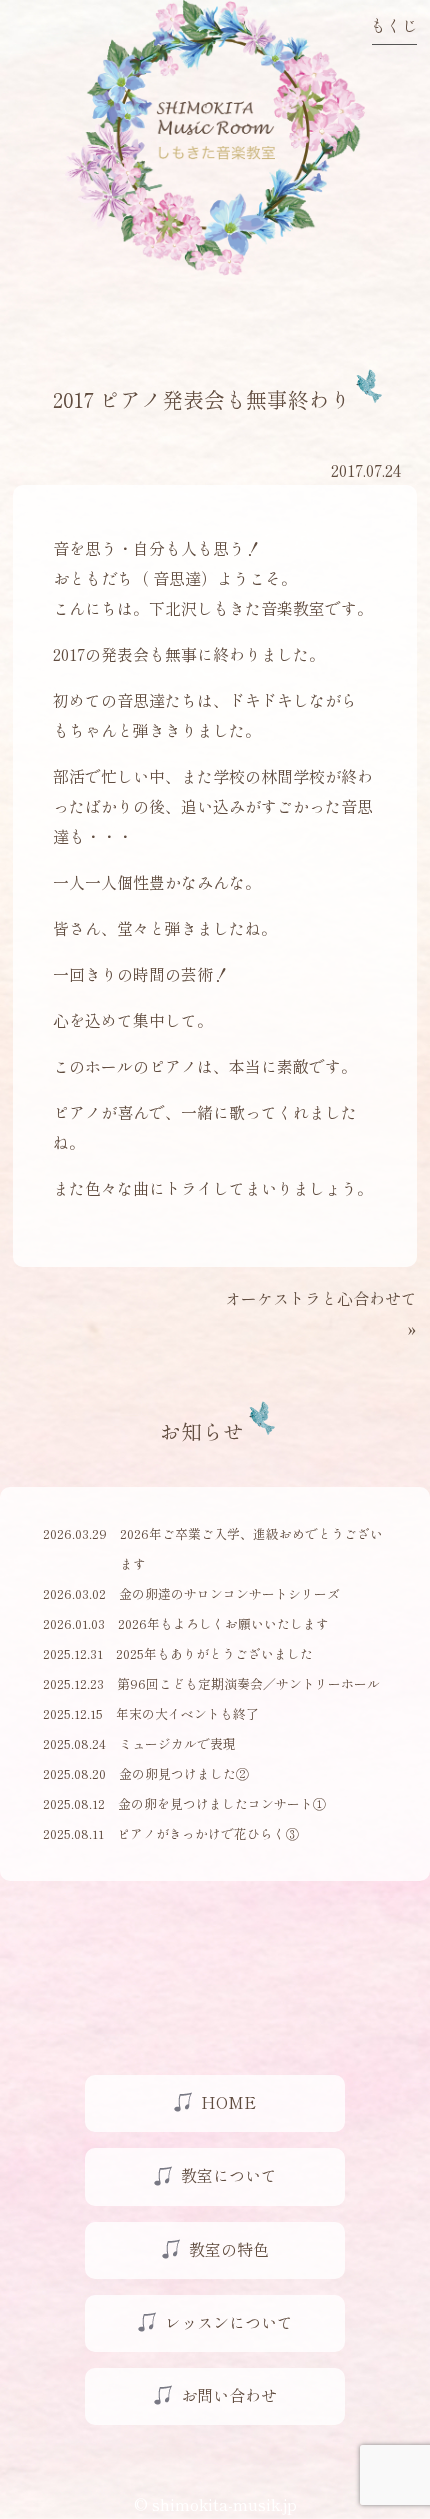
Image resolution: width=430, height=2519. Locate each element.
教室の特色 (229, 2249)
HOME (228, 2102)
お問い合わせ (229, 2395)
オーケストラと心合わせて (321, 1298)
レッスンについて (229, 2322)
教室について (229, 2175)
